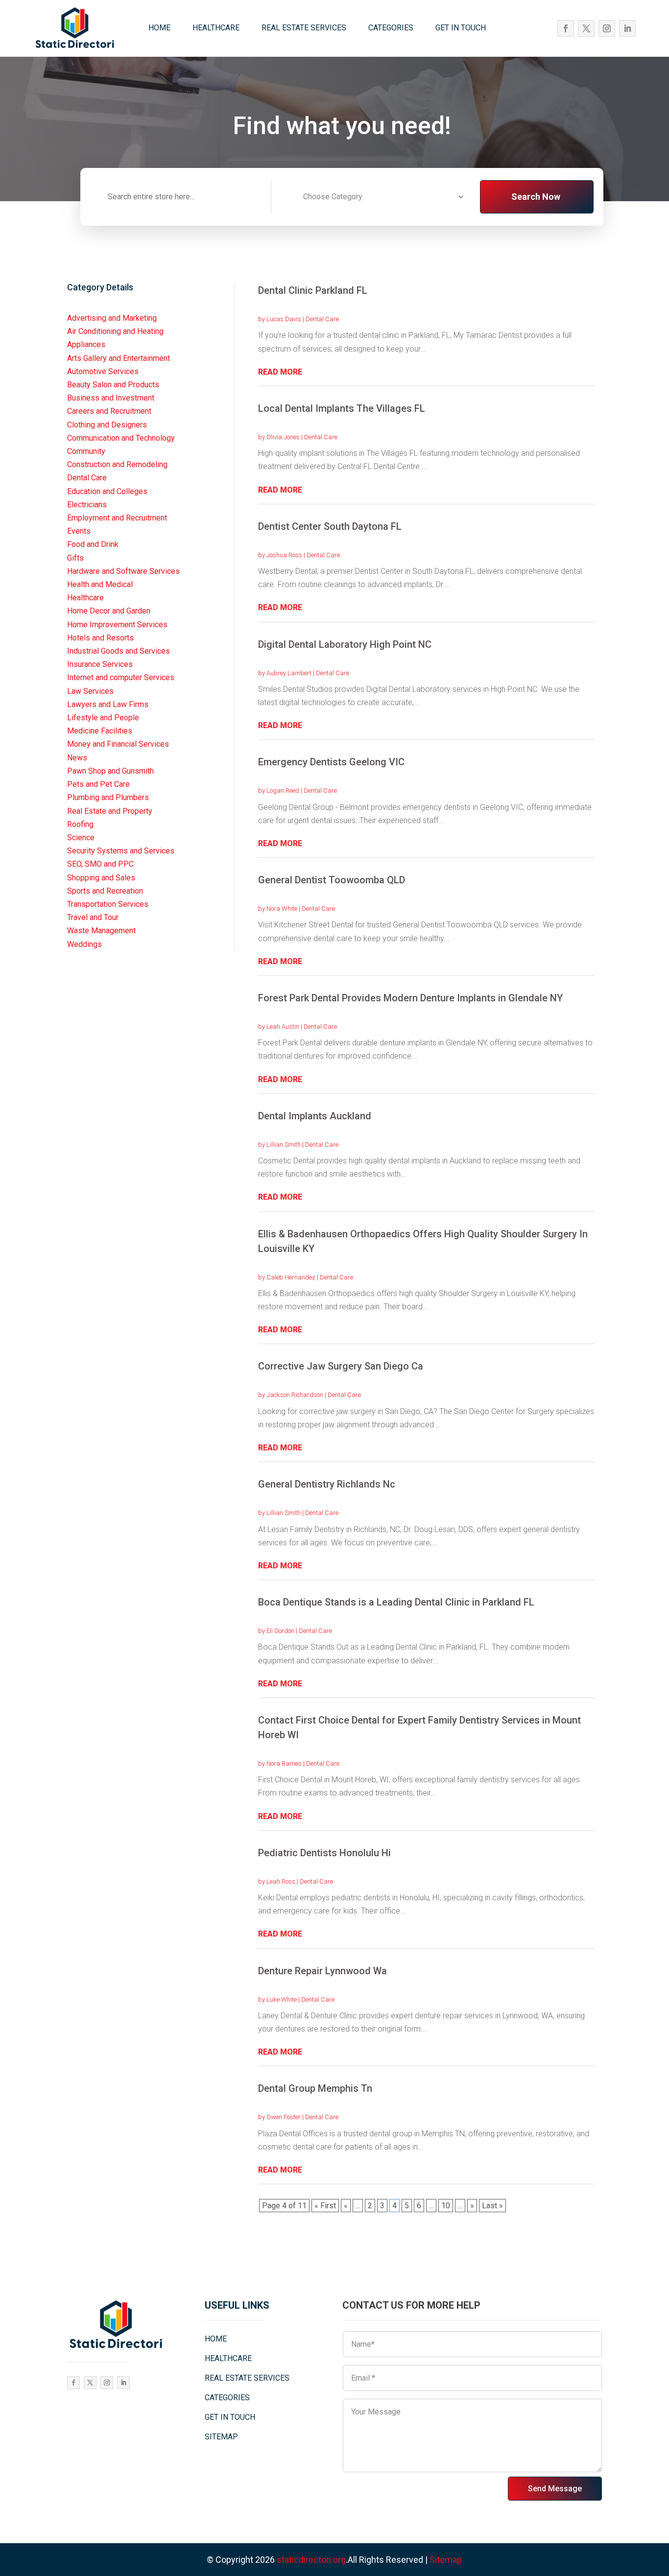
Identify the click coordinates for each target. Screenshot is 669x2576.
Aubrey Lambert (289, 673)
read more (280, 372)
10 (446, 2206)
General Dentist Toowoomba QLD (332, 880)
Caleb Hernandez (291, 1277)
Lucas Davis (284, 319)
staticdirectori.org (311, 2560)
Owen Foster (284, 2117)
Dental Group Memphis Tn (315, 2088)
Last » (492, 2206)
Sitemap (446, 2560)
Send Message (555, 2489)
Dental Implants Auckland (315, 1116)
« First (325, 2206)
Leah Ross (281, 1881)
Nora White (282, 909)
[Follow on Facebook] (566, 28)
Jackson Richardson (295, 1395)
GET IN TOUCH (461, 28)
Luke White (282, 1999)
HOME (159, 28)
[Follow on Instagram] (607, 28)
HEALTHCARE (216, 28)
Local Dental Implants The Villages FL (342, 408)
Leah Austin (283, 1027)
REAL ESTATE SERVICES (304, 28)
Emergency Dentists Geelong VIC (331, 762)
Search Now (536, 197)
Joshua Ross (284, 555)
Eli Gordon (280, 1631)
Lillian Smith (284, 1145)
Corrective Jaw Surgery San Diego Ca (341, 1366)
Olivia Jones (283, 437)
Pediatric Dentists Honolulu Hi (324, 1853)
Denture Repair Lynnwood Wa (323, 1971)
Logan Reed (283, 791)
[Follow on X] (586, 28)
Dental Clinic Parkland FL (313, 290)
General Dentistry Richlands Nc (327, 1484)
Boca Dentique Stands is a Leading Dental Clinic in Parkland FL (396, 1602)
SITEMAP (221, 2437)
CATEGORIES (391, 28)
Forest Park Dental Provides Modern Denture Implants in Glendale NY (410, 998)
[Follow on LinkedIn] (627, 28)
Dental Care (322, 319)
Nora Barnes (284, 1763)
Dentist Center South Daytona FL (330, 526)
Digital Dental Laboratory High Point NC (345, 644)
